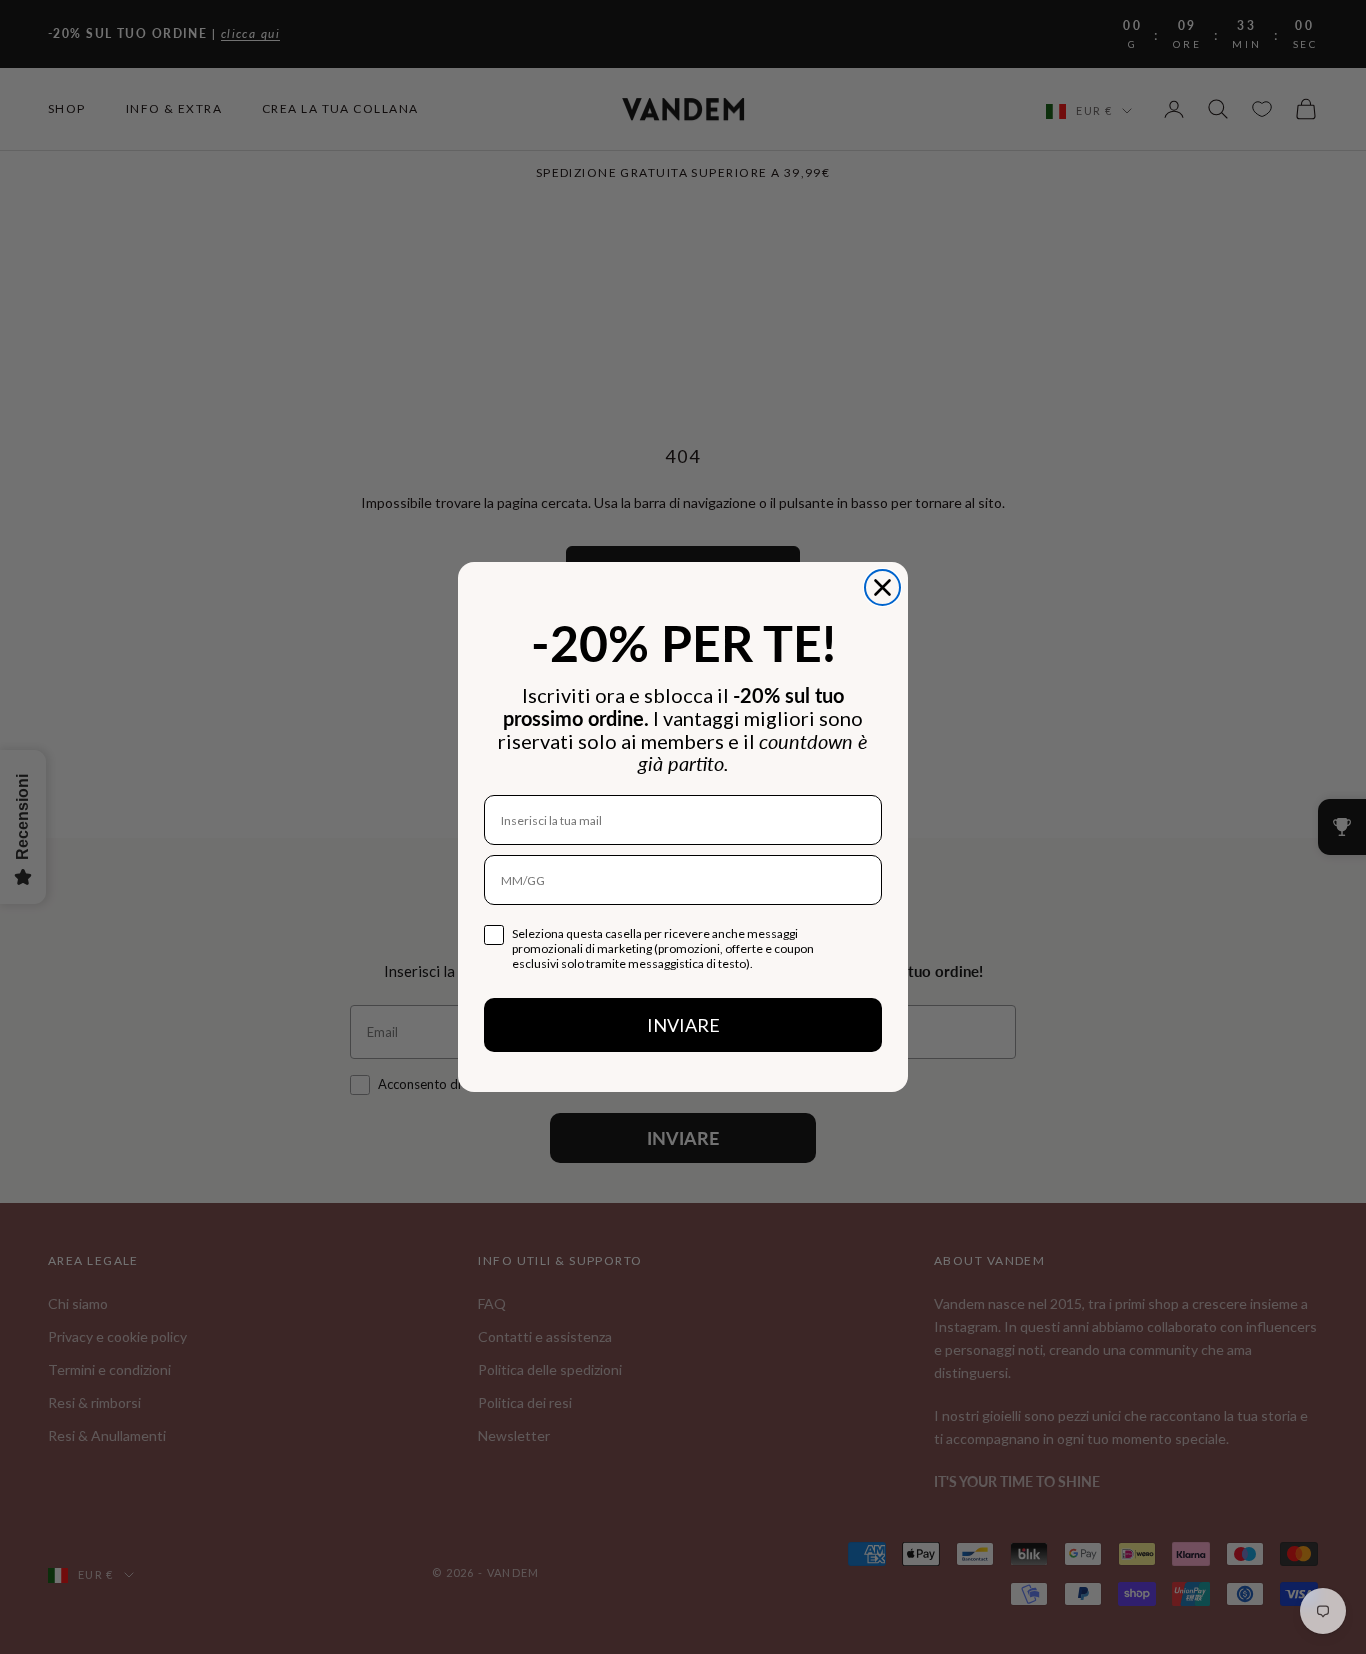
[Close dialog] (882, 587)
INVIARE (683, 1025)
